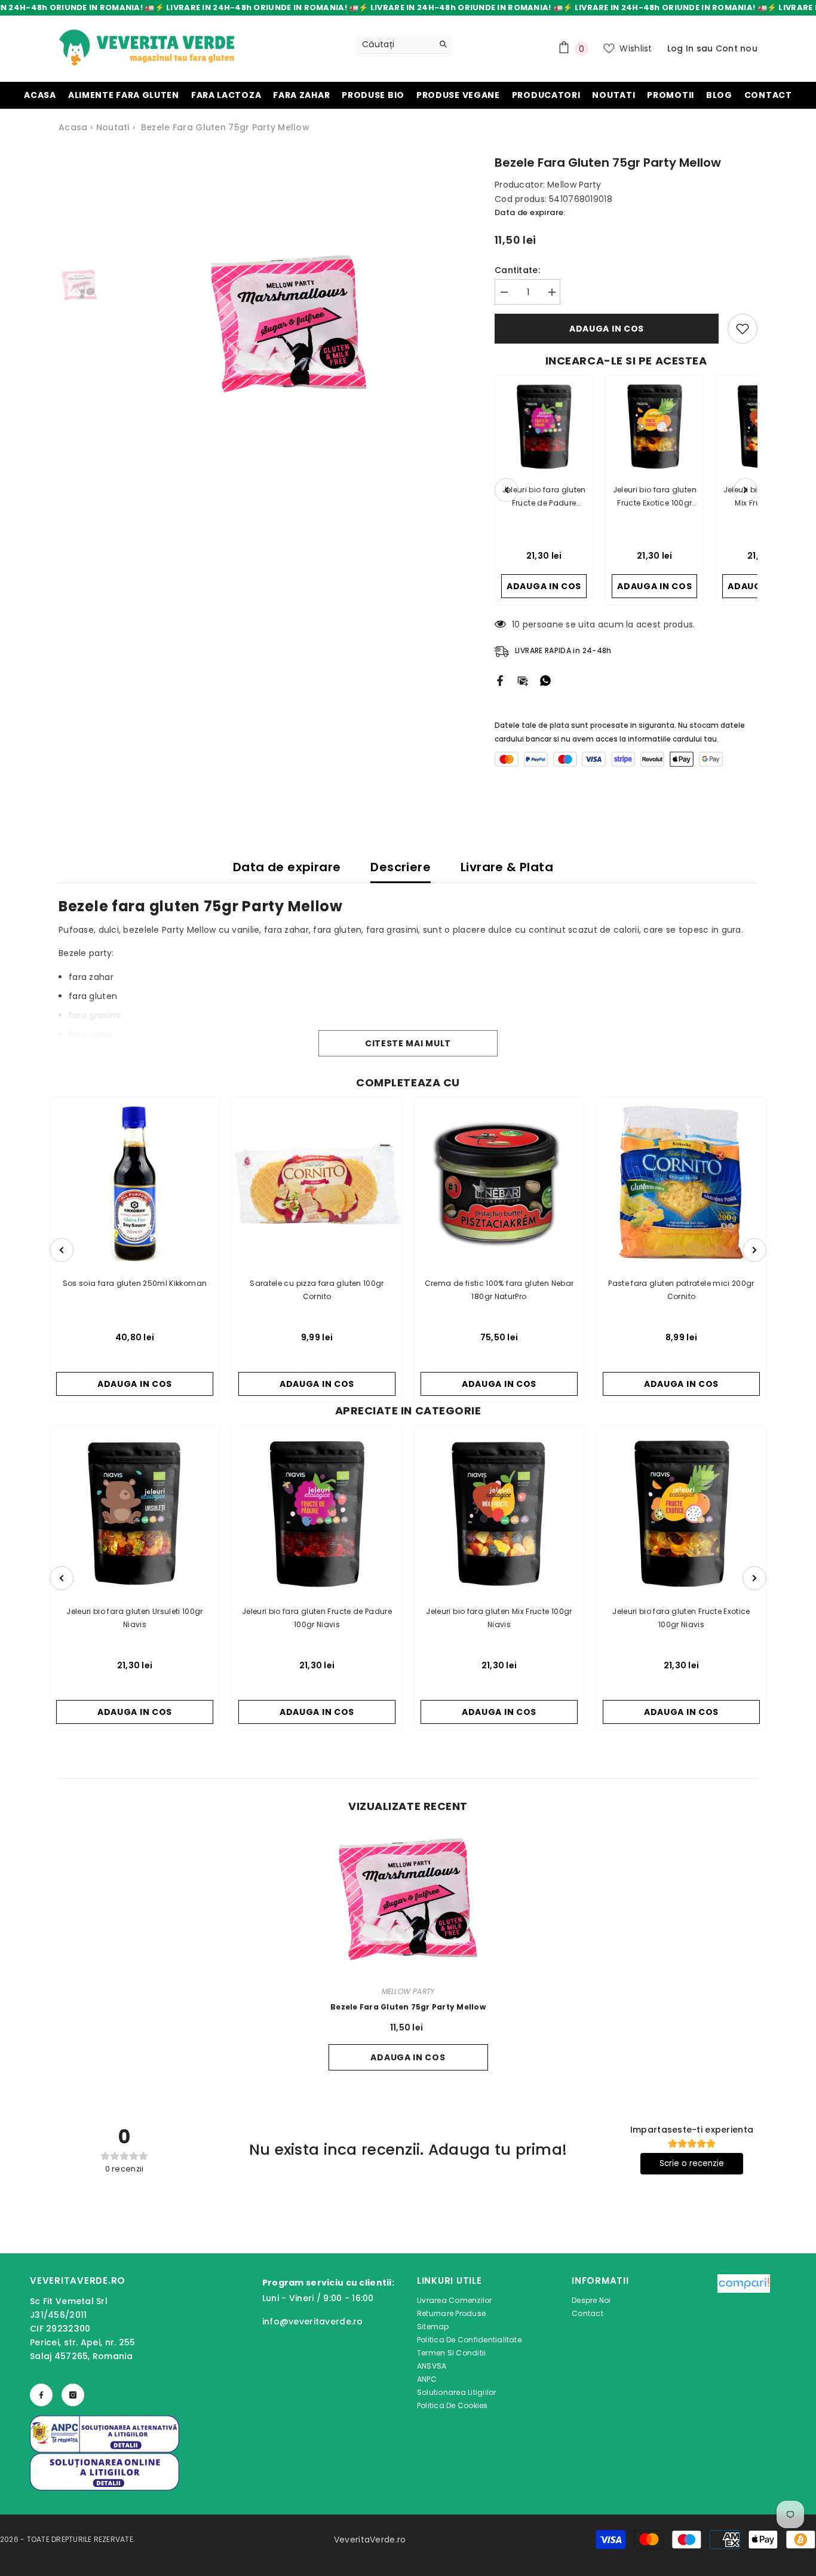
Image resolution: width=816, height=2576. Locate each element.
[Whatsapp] (545, 680)
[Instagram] (73, 2395)
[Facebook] (500, 680)
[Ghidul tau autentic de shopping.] (744, 2345)
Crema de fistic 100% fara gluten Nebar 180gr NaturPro (499, 1290)
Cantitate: (517, 270)
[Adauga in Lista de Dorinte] (743, 329)
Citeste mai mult (408, 1043)
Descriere (401, 867)
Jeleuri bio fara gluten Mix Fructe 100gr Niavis (499, 1618)
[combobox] (395, 44)
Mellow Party (574, 185)
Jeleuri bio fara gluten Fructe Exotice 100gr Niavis (681, 1618)
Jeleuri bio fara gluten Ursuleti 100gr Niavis (135, 1618)
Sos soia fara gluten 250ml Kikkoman (135, 1283)
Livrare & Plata (507, 867)
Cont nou (737, 48)
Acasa (73, 127)
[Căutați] (404, 45)
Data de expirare (287, 867)
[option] (289, 324)
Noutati (113, 127)
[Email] (523, 680)
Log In (681, 48)
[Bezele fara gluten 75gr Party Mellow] (408, 1899)
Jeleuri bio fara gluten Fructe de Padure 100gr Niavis (317, 1618)
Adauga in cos (607, 329)
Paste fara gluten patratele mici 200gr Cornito (681, 1290)
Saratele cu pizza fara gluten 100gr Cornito (317, 1290)
